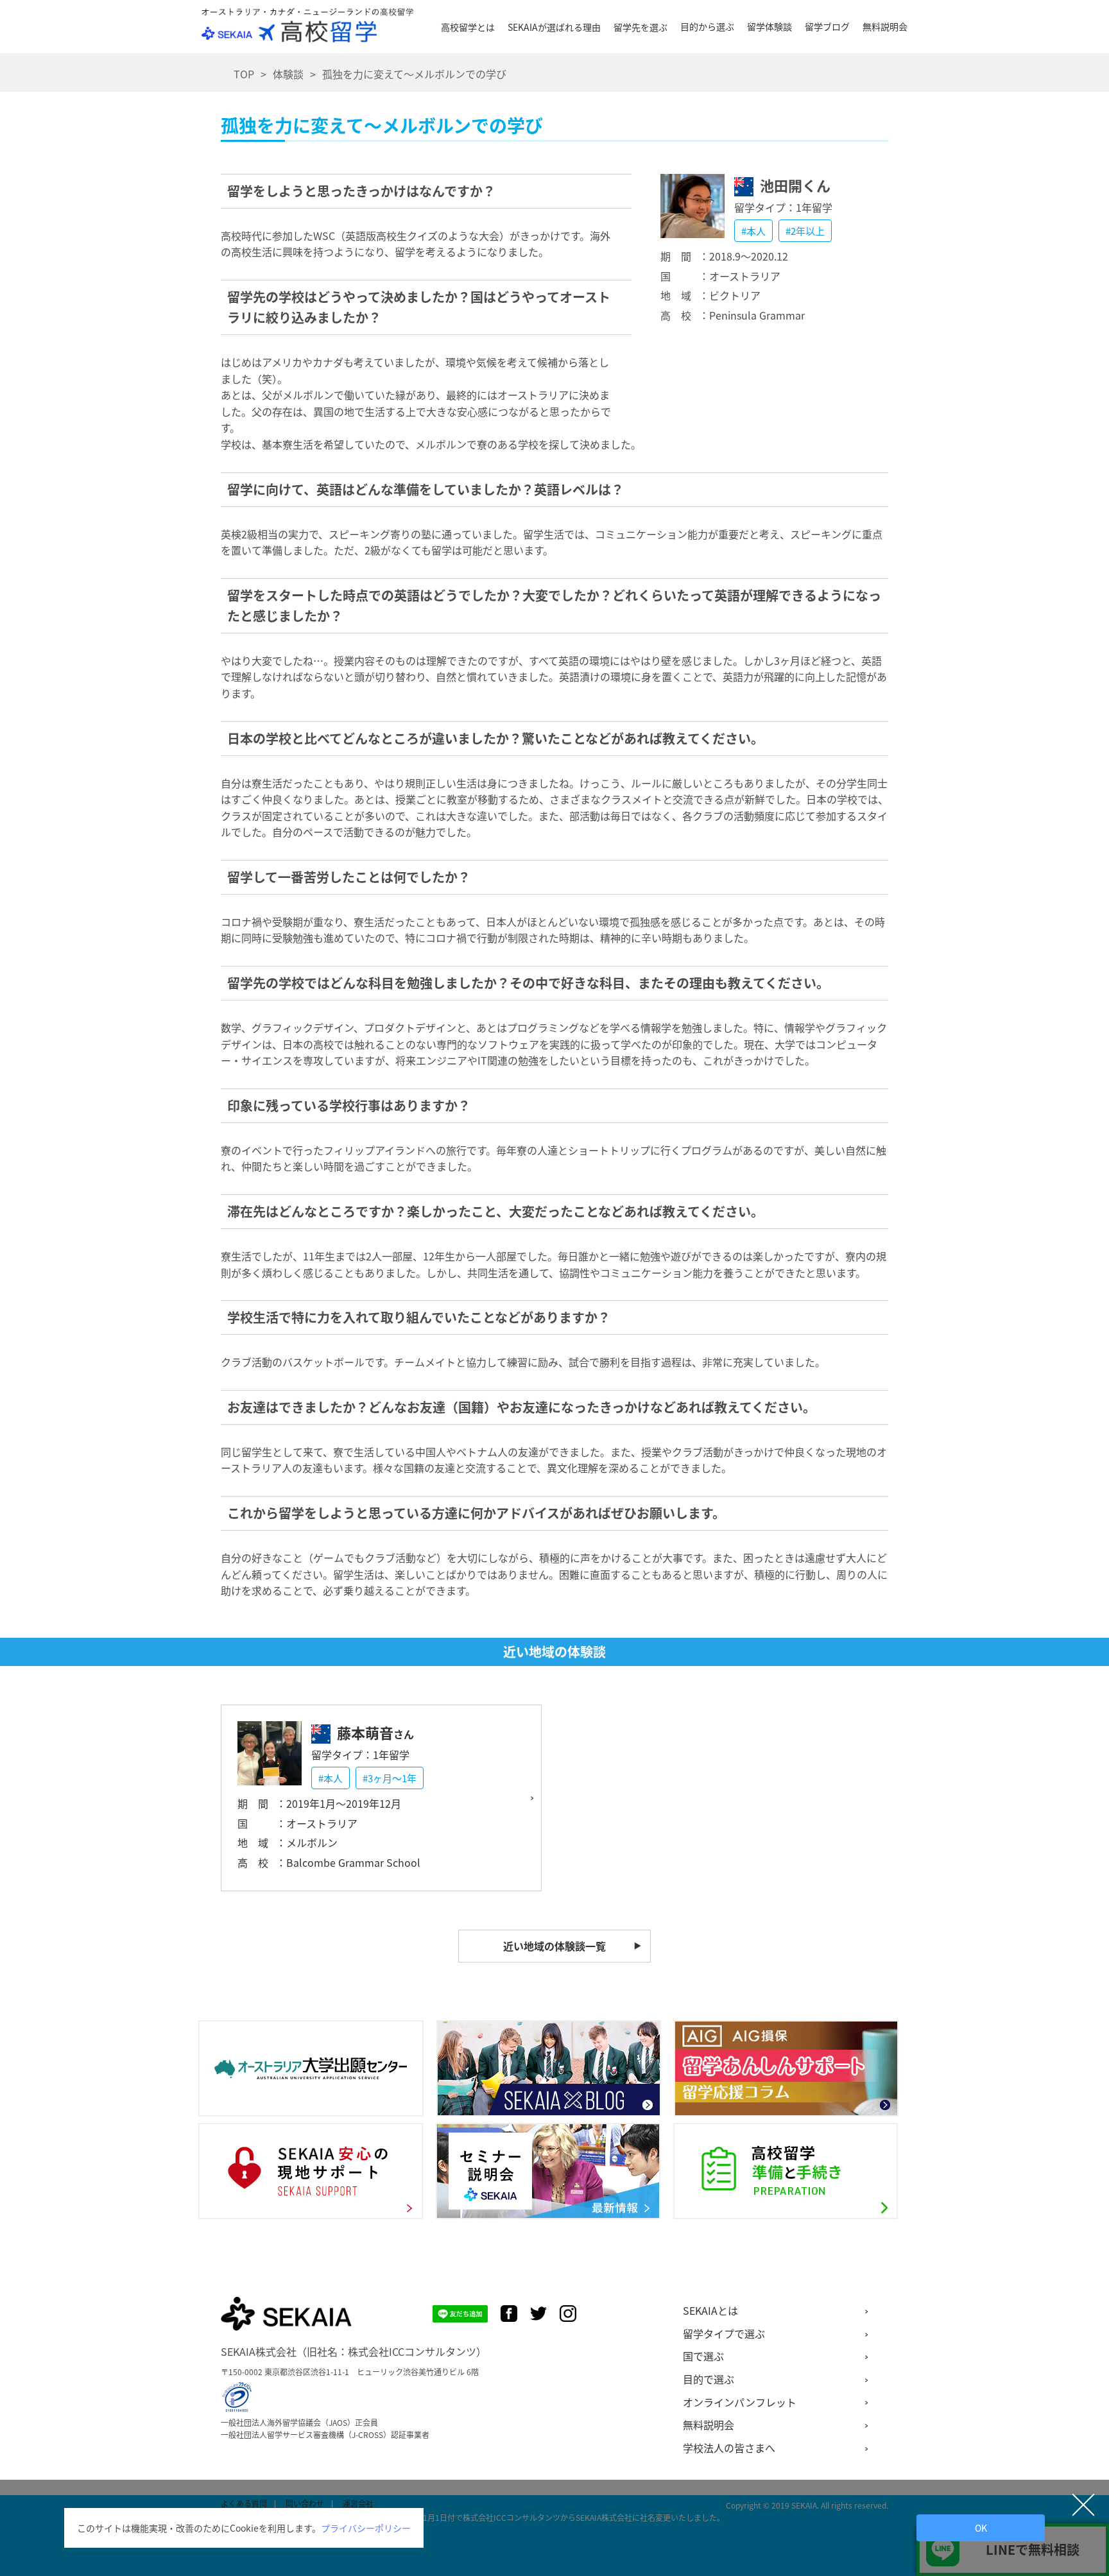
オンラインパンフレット (740, 2402)
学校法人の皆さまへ (729, 2448)
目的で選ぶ (709, 2379)
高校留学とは (468, 27)
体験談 (288, 74)
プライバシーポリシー (366, 2528)
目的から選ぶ (707, 26)
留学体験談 (769, 26)
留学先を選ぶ (640, 27)
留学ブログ (827, 26)
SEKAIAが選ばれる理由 (554, 27)
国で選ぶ (703, 2356)
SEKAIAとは (710, 2310)
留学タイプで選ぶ (724, 2333)
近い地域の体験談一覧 (554, 1946)
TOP (244, 74)
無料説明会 (885, 26)
